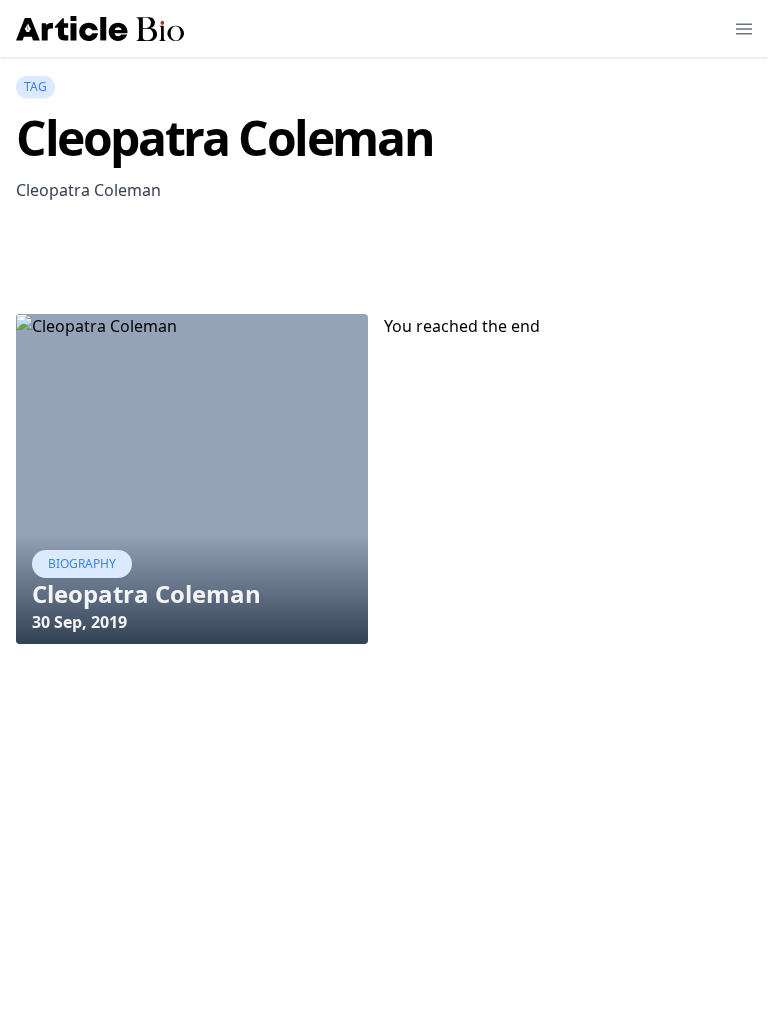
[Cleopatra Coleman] (192, 479)
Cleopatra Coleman (146, 593)
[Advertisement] (380, 263)
